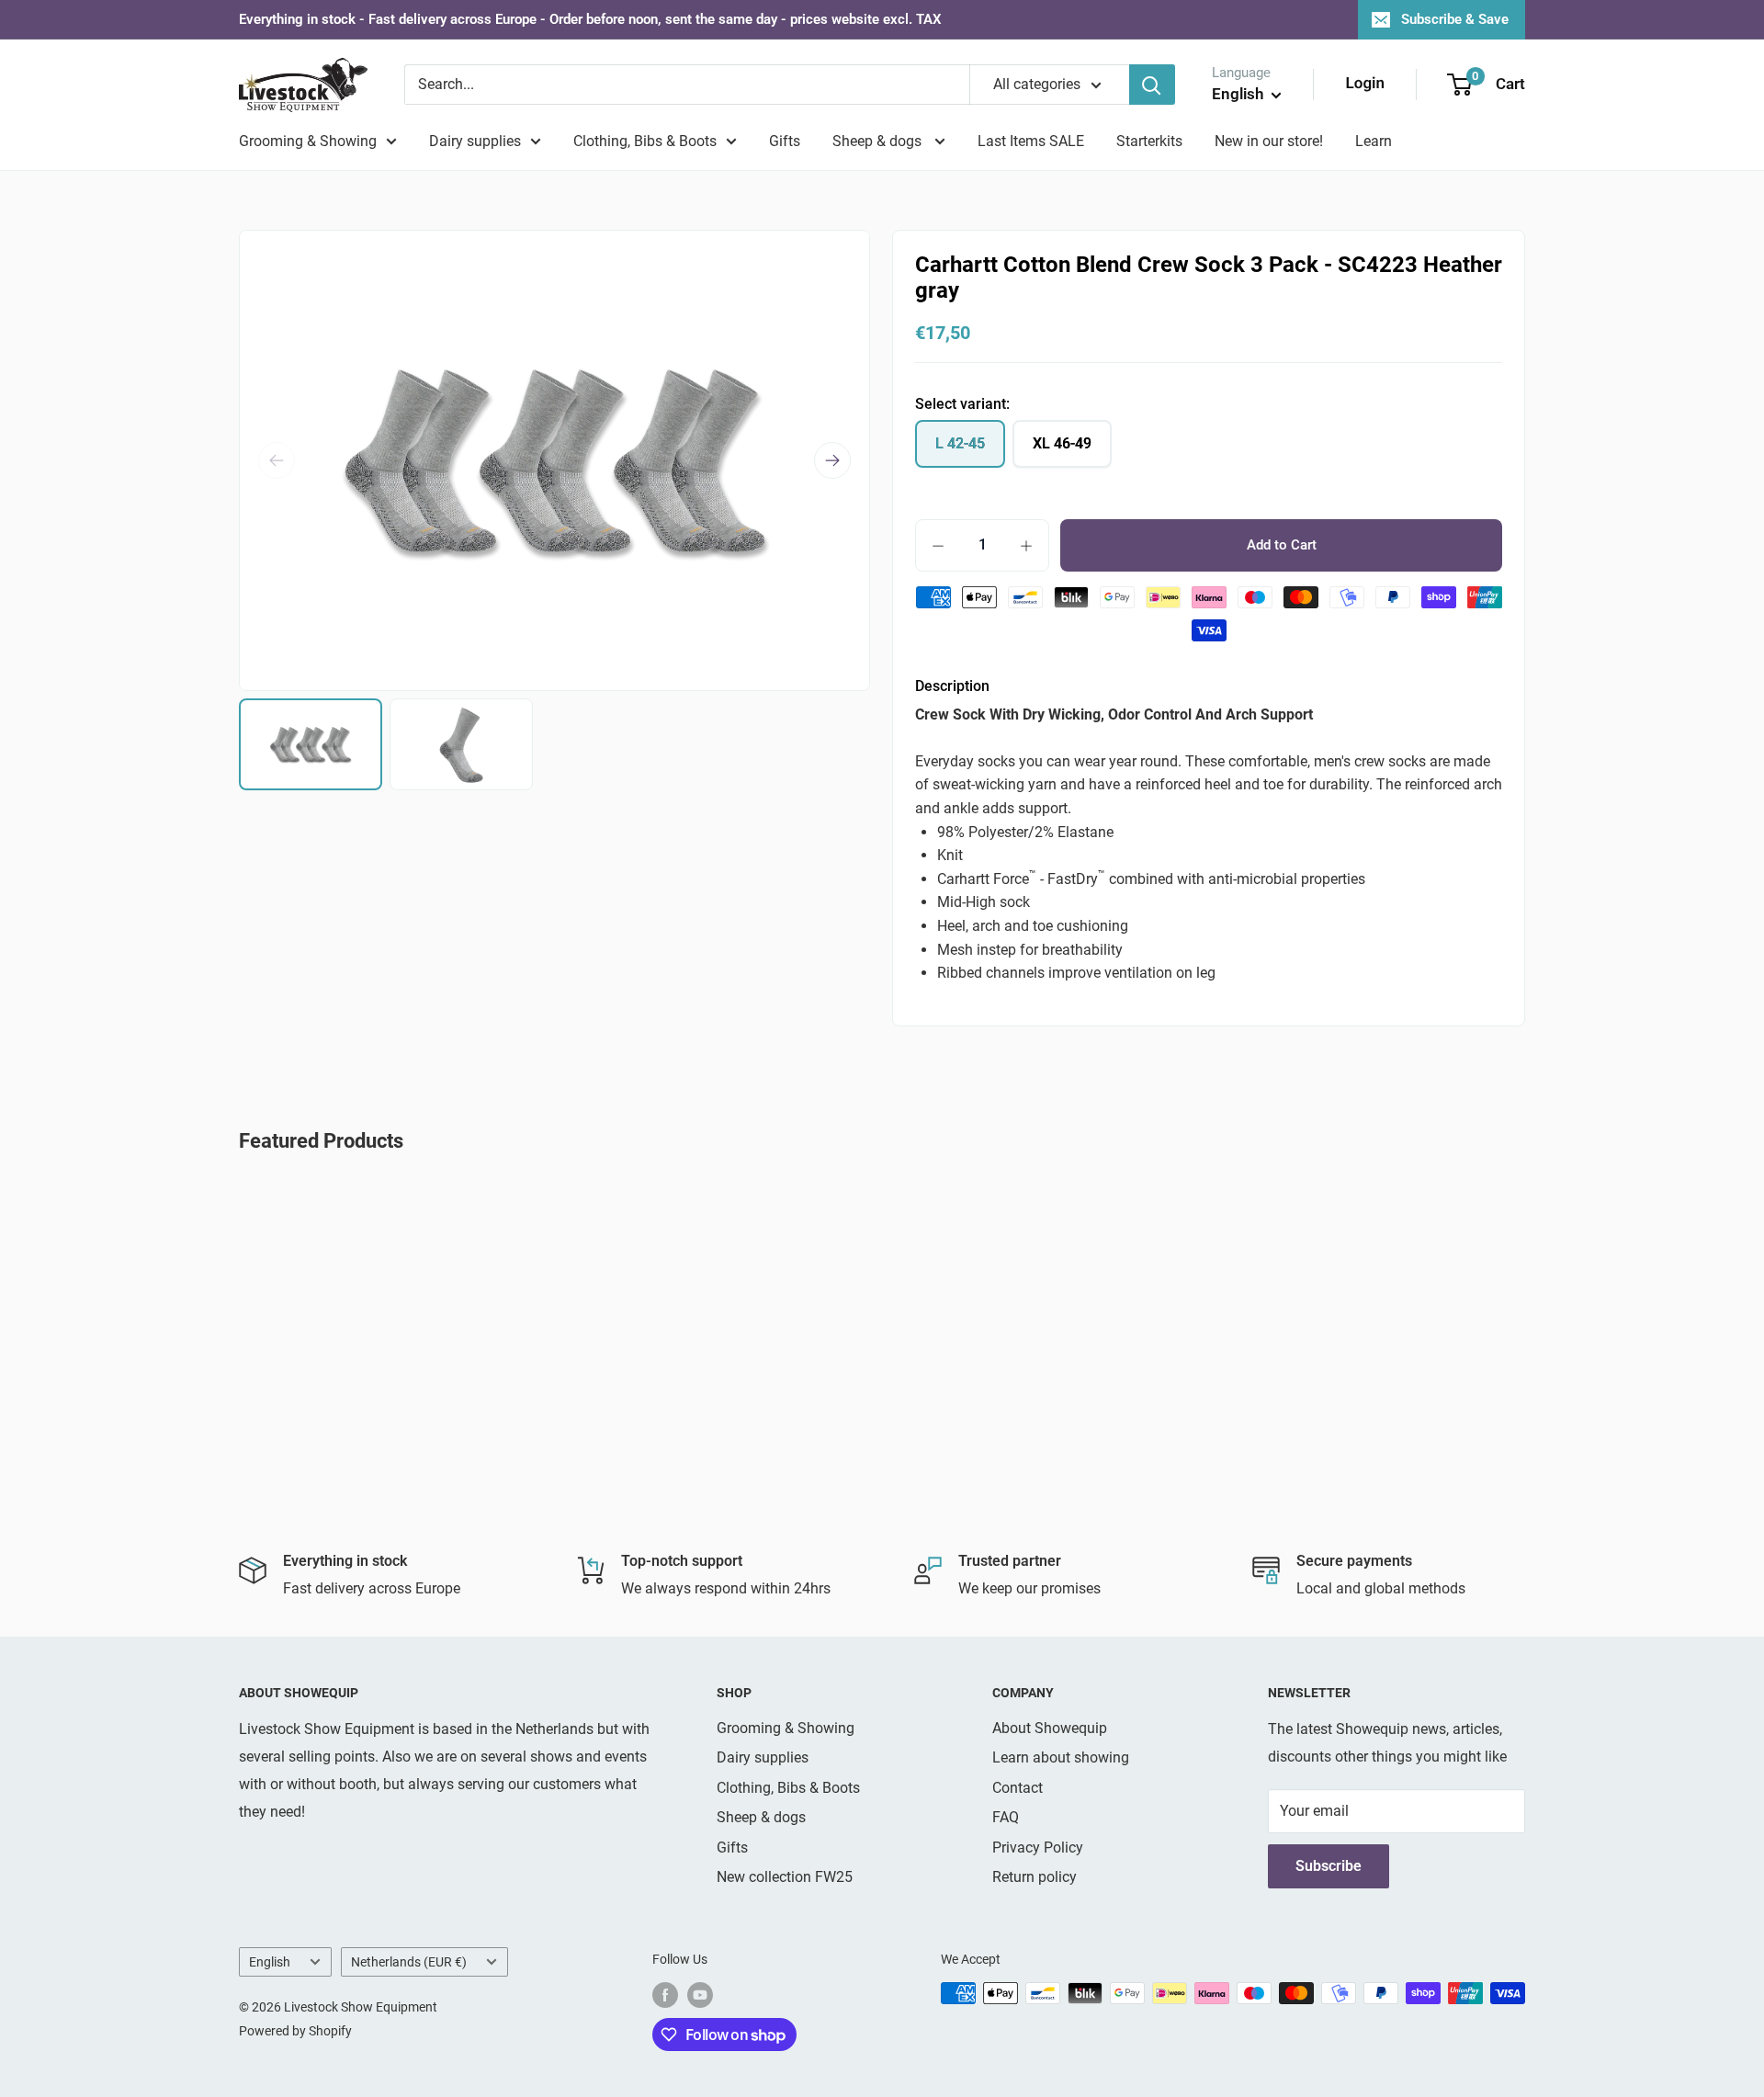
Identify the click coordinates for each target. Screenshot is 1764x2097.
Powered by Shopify (295, 2031)
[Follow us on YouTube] (700, 1995)
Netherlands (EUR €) (409, 1962)
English (270, 1962)
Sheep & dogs (879, 141)
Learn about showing (1061, 1757)
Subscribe (1329, 1866)
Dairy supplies (475, 141)
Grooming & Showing (308, 141)
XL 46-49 (1062, 443)
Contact (1018, 1788)
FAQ (1006, 1817)
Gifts (785, 141)
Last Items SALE (1031, 141)
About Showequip (1050, 1728)
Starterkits (1149, 141)
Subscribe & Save (1455, 19)
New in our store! (1269, 141)
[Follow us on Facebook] (665, 1995)
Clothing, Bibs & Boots (645, 141)
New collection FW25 (785, 1877)
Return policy (1035, 1877)
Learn (1374, 141)
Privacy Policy (1038, 1848)
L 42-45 (960, 443)
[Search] (1152, 85)
